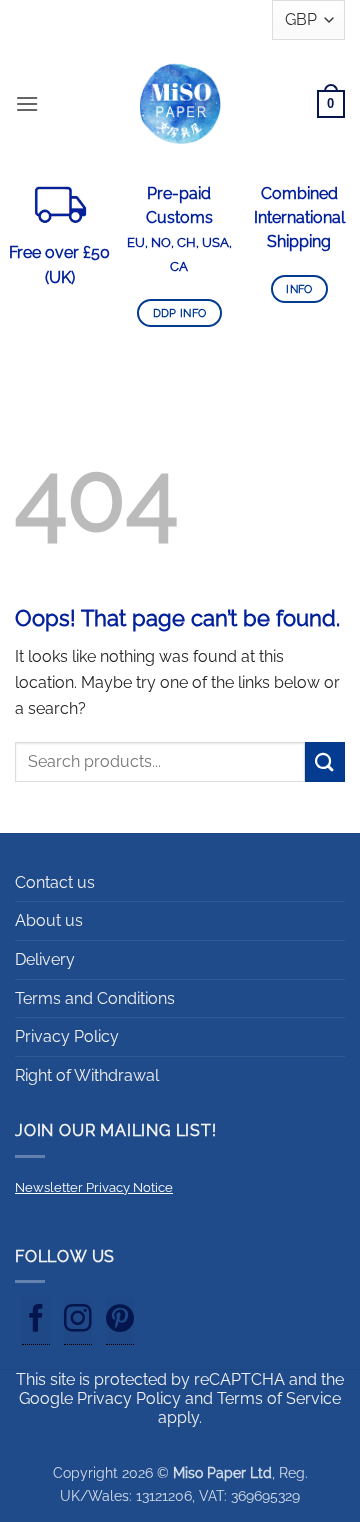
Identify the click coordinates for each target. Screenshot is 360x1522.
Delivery (45, 959)
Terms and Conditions (95, 998)
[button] (27, 103)
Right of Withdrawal (87, 1075)
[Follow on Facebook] (36, 1322)
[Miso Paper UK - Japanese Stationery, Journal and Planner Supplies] (180, 103)
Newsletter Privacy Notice (94, 1187)
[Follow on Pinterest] (120, 1322)
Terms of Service (279, 1398)
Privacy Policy (67, 1036)
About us (49, 920)
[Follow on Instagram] (78, 1322)
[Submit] (325, 761)
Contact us (55, 882)
